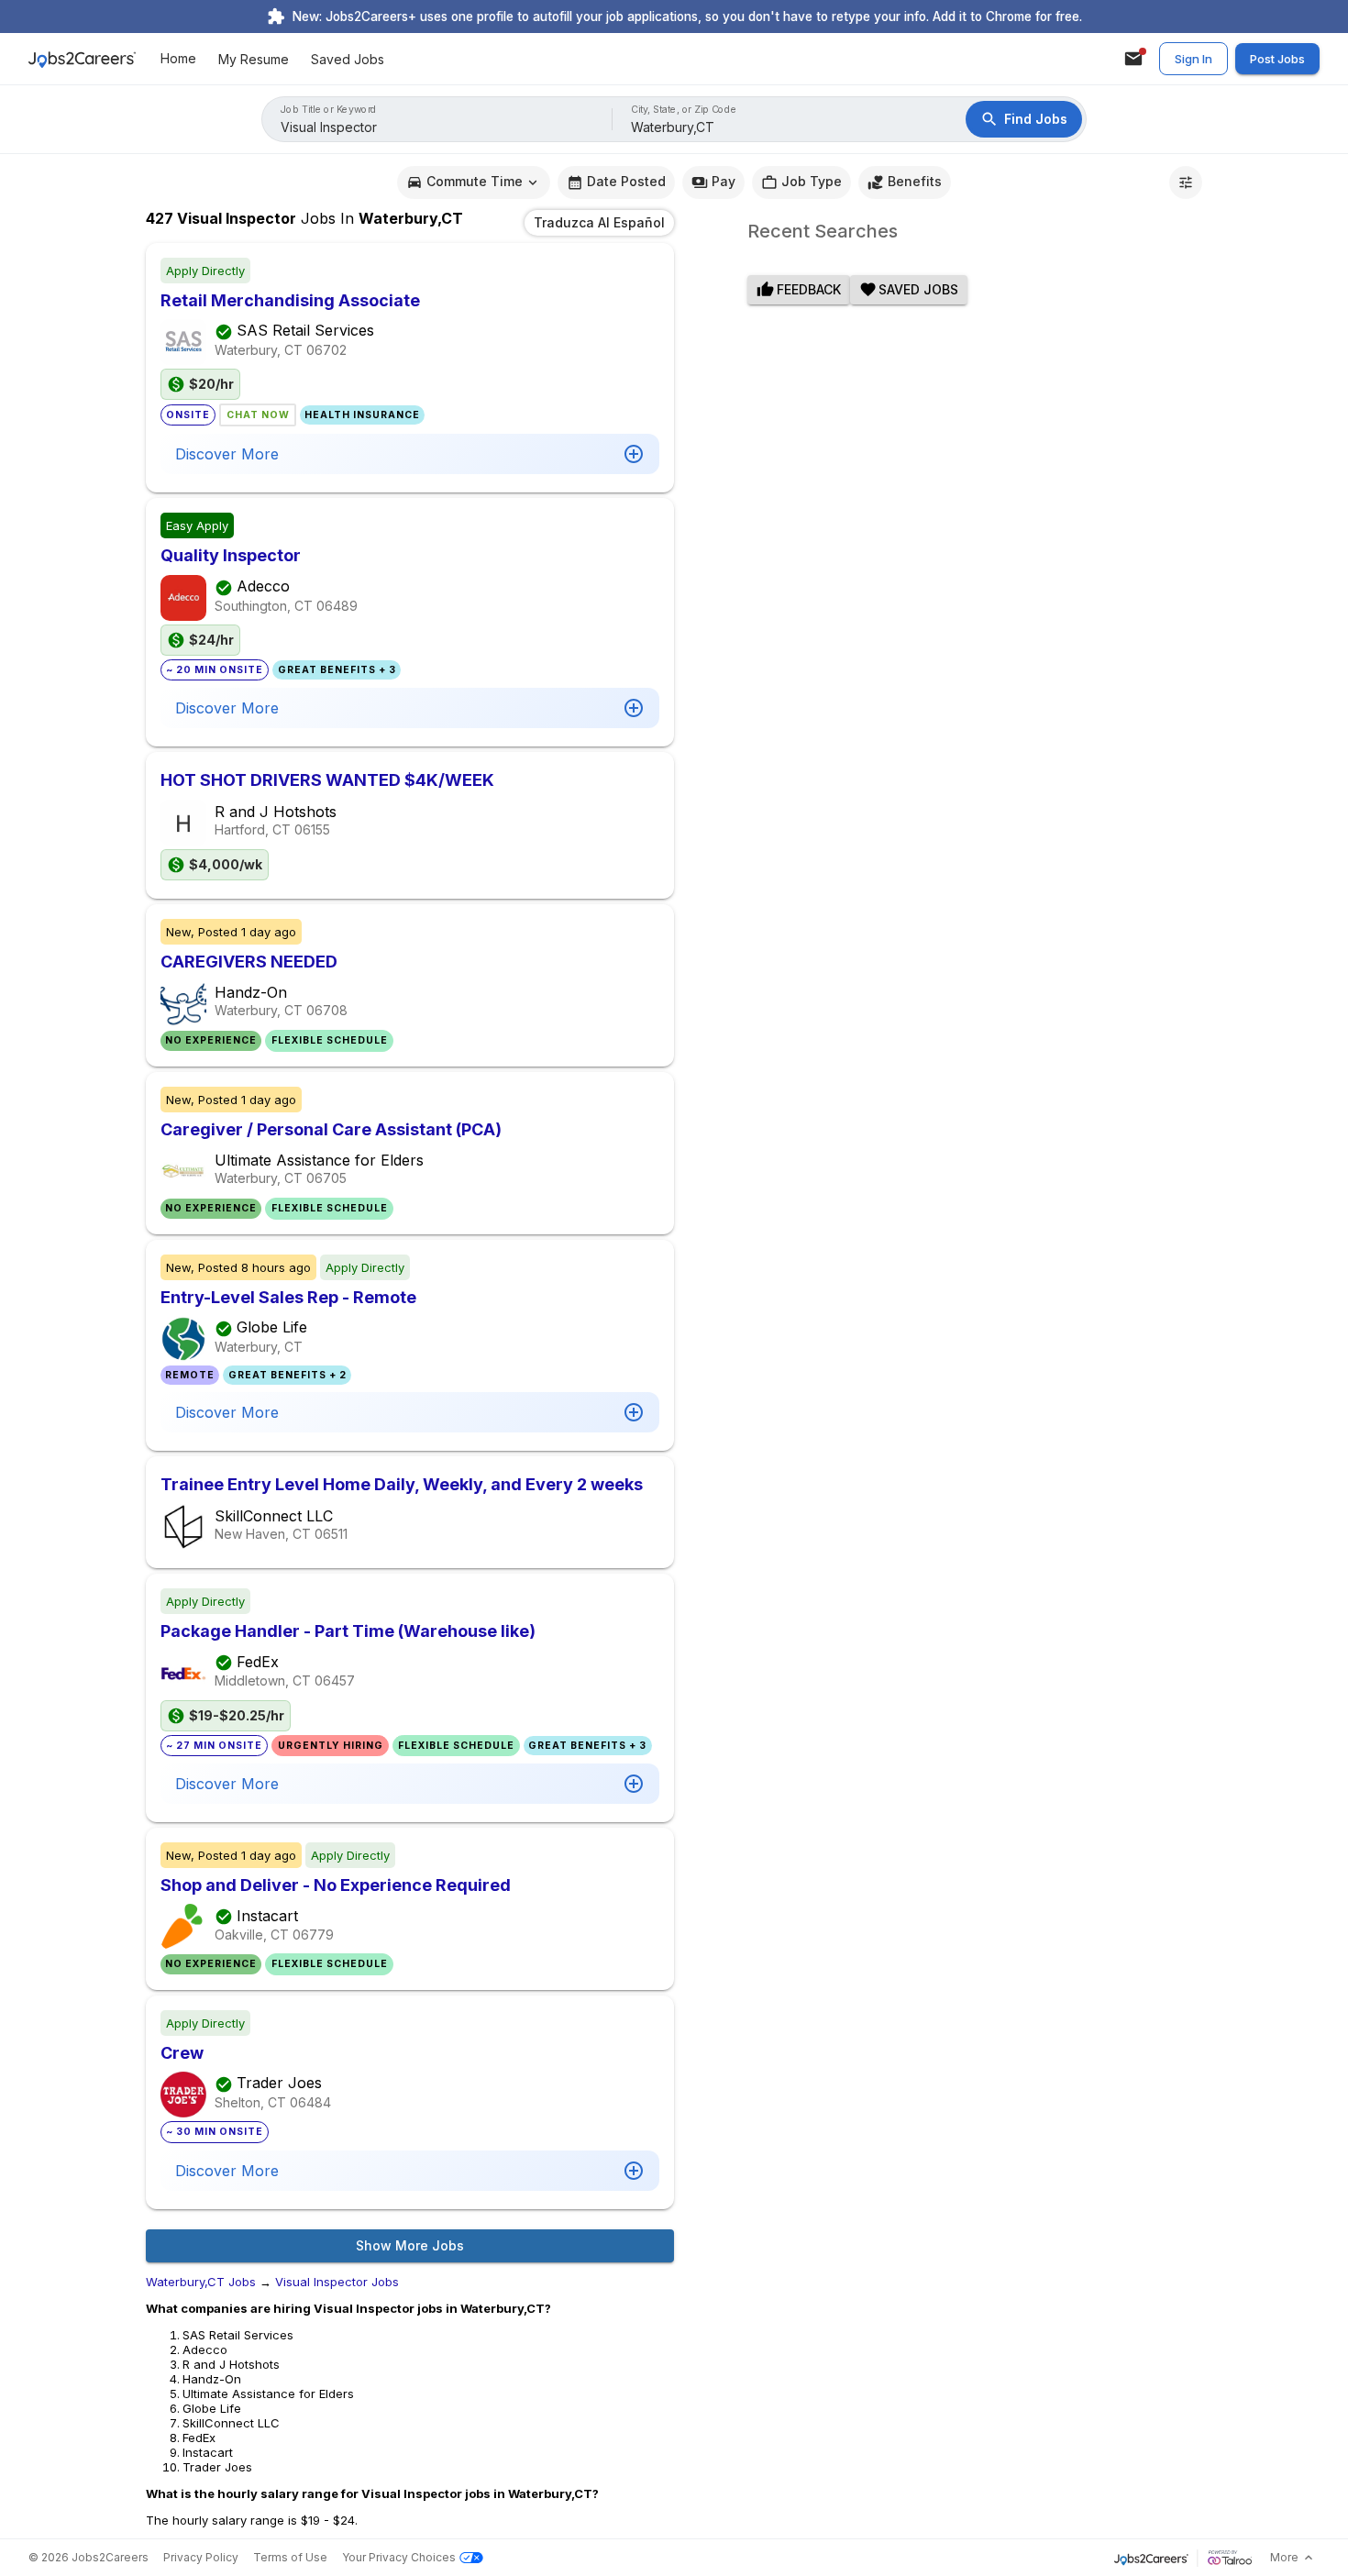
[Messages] (1133, 59)
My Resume (254, 59)
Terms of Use (290, 2557)
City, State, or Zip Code (684, 110)
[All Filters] (1186, 182)
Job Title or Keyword (329, 110)
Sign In (1193, 59)
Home (178, 59)
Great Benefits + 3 (337, 670)
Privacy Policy (201, 2557)
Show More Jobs (410, 2245)
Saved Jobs (348, 59)
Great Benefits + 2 (287, 1375)
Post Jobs (1277, 59)
